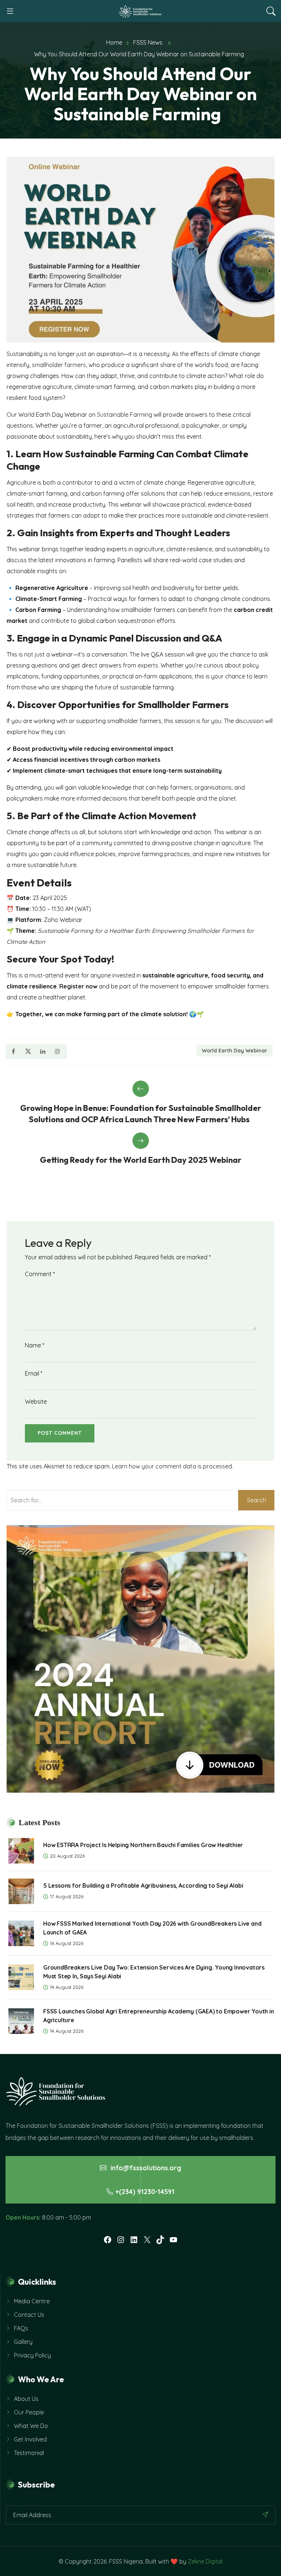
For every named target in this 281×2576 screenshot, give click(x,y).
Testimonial (29, 2453)
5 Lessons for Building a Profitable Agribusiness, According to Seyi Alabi (143, 1885)
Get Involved (30, 2439)
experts (148, 665)
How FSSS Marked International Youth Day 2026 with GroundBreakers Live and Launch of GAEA (152, 1928)
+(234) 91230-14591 (145, 2192)
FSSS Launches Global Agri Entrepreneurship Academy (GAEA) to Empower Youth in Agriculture (159, 2016)
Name (35, 1345)
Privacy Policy (32, 2355)
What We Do (31, 2426)
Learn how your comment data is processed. (173, 1466)
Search (256, 1500)
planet (227, 798)
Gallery (23, 2342)
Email (34, 1373)
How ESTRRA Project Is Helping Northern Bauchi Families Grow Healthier (143, 1845)
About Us (26, 2399)
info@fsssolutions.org (145, 2168)
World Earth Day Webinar (235, 1051)
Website (36, 1402)
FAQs (21, 2328)
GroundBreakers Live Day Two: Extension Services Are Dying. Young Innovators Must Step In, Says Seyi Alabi (154, 1972)
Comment (40, 1274)
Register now (78, 986)
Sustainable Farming (125, 415)
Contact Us (29, 2315)
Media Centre (32, 2301)
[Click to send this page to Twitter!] (28, 1051)
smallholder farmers (59, 365)
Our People (29, 2412)
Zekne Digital (205, 2561)
